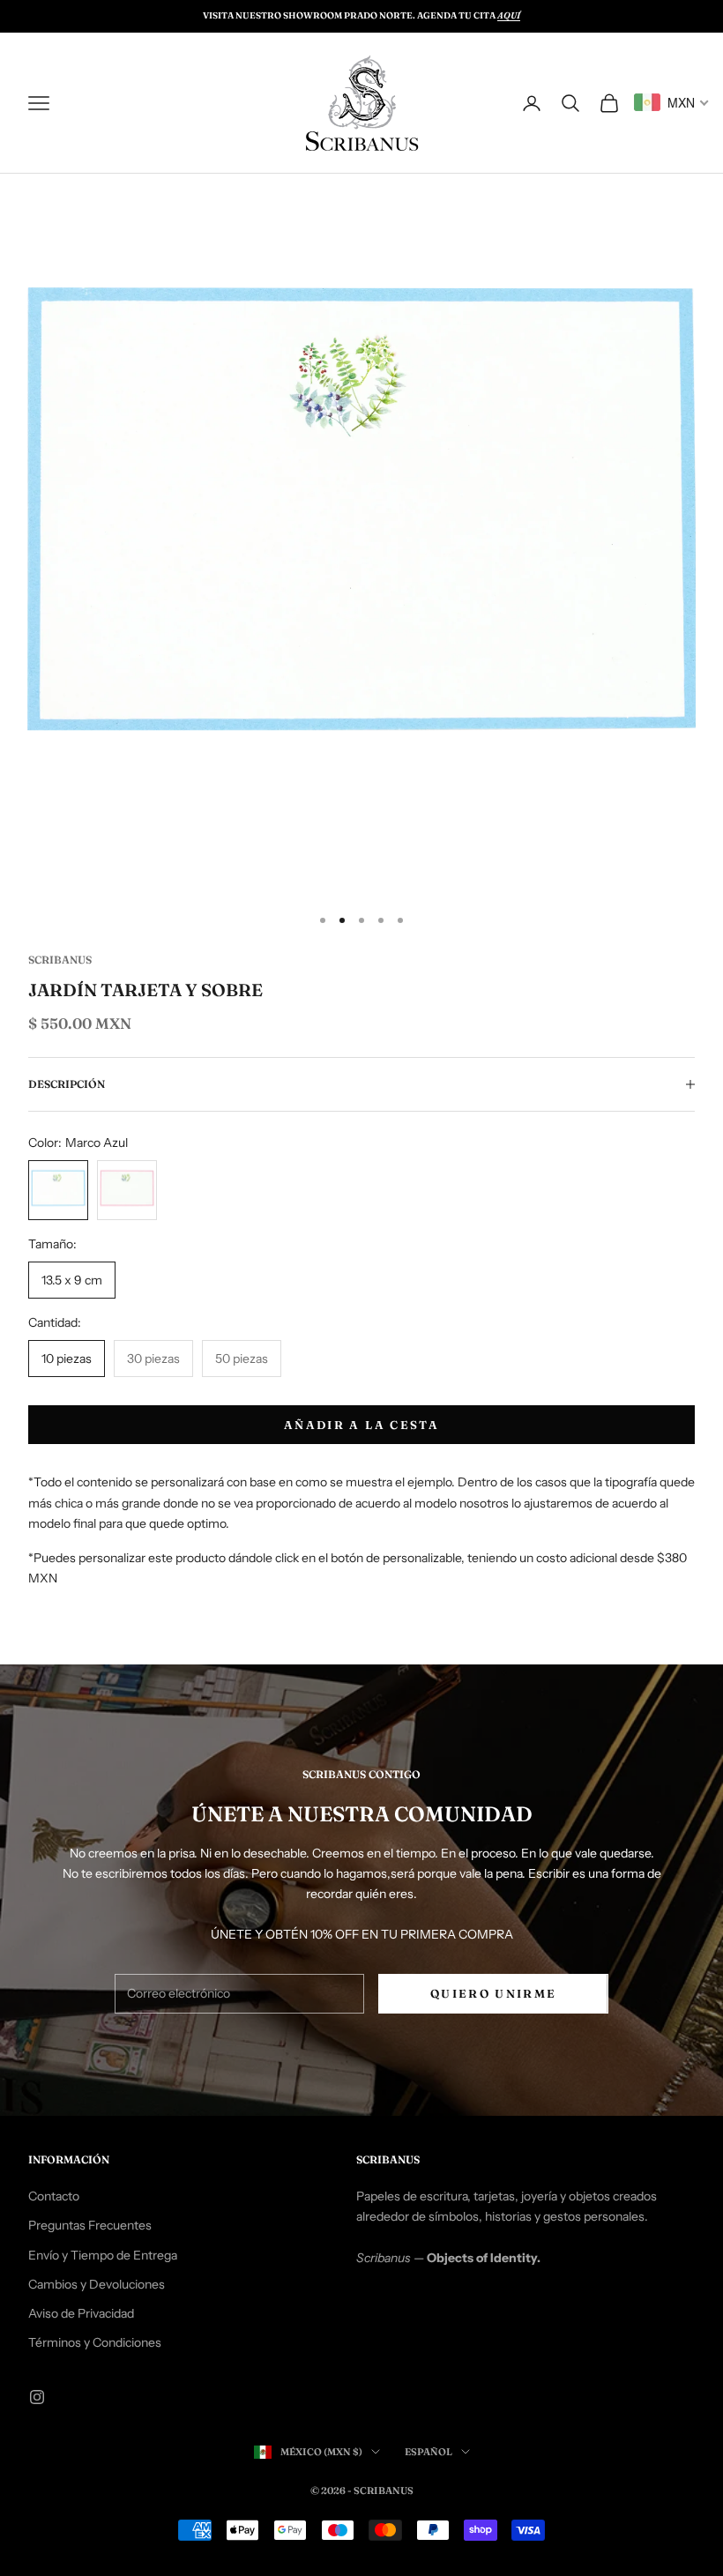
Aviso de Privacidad (81, 2313)
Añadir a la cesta (361, 1425)
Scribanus (60, 960)
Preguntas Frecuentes (90, 2225)
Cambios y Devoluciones (97, 2284)
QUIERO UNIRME (493, 1993)
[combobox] (672, 102)
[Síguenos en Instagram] (37, 2397)
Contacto (54, 2196)
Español (429, 2452)
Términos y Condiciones (95, 2342)
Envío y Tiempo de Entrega (103, 2255)
